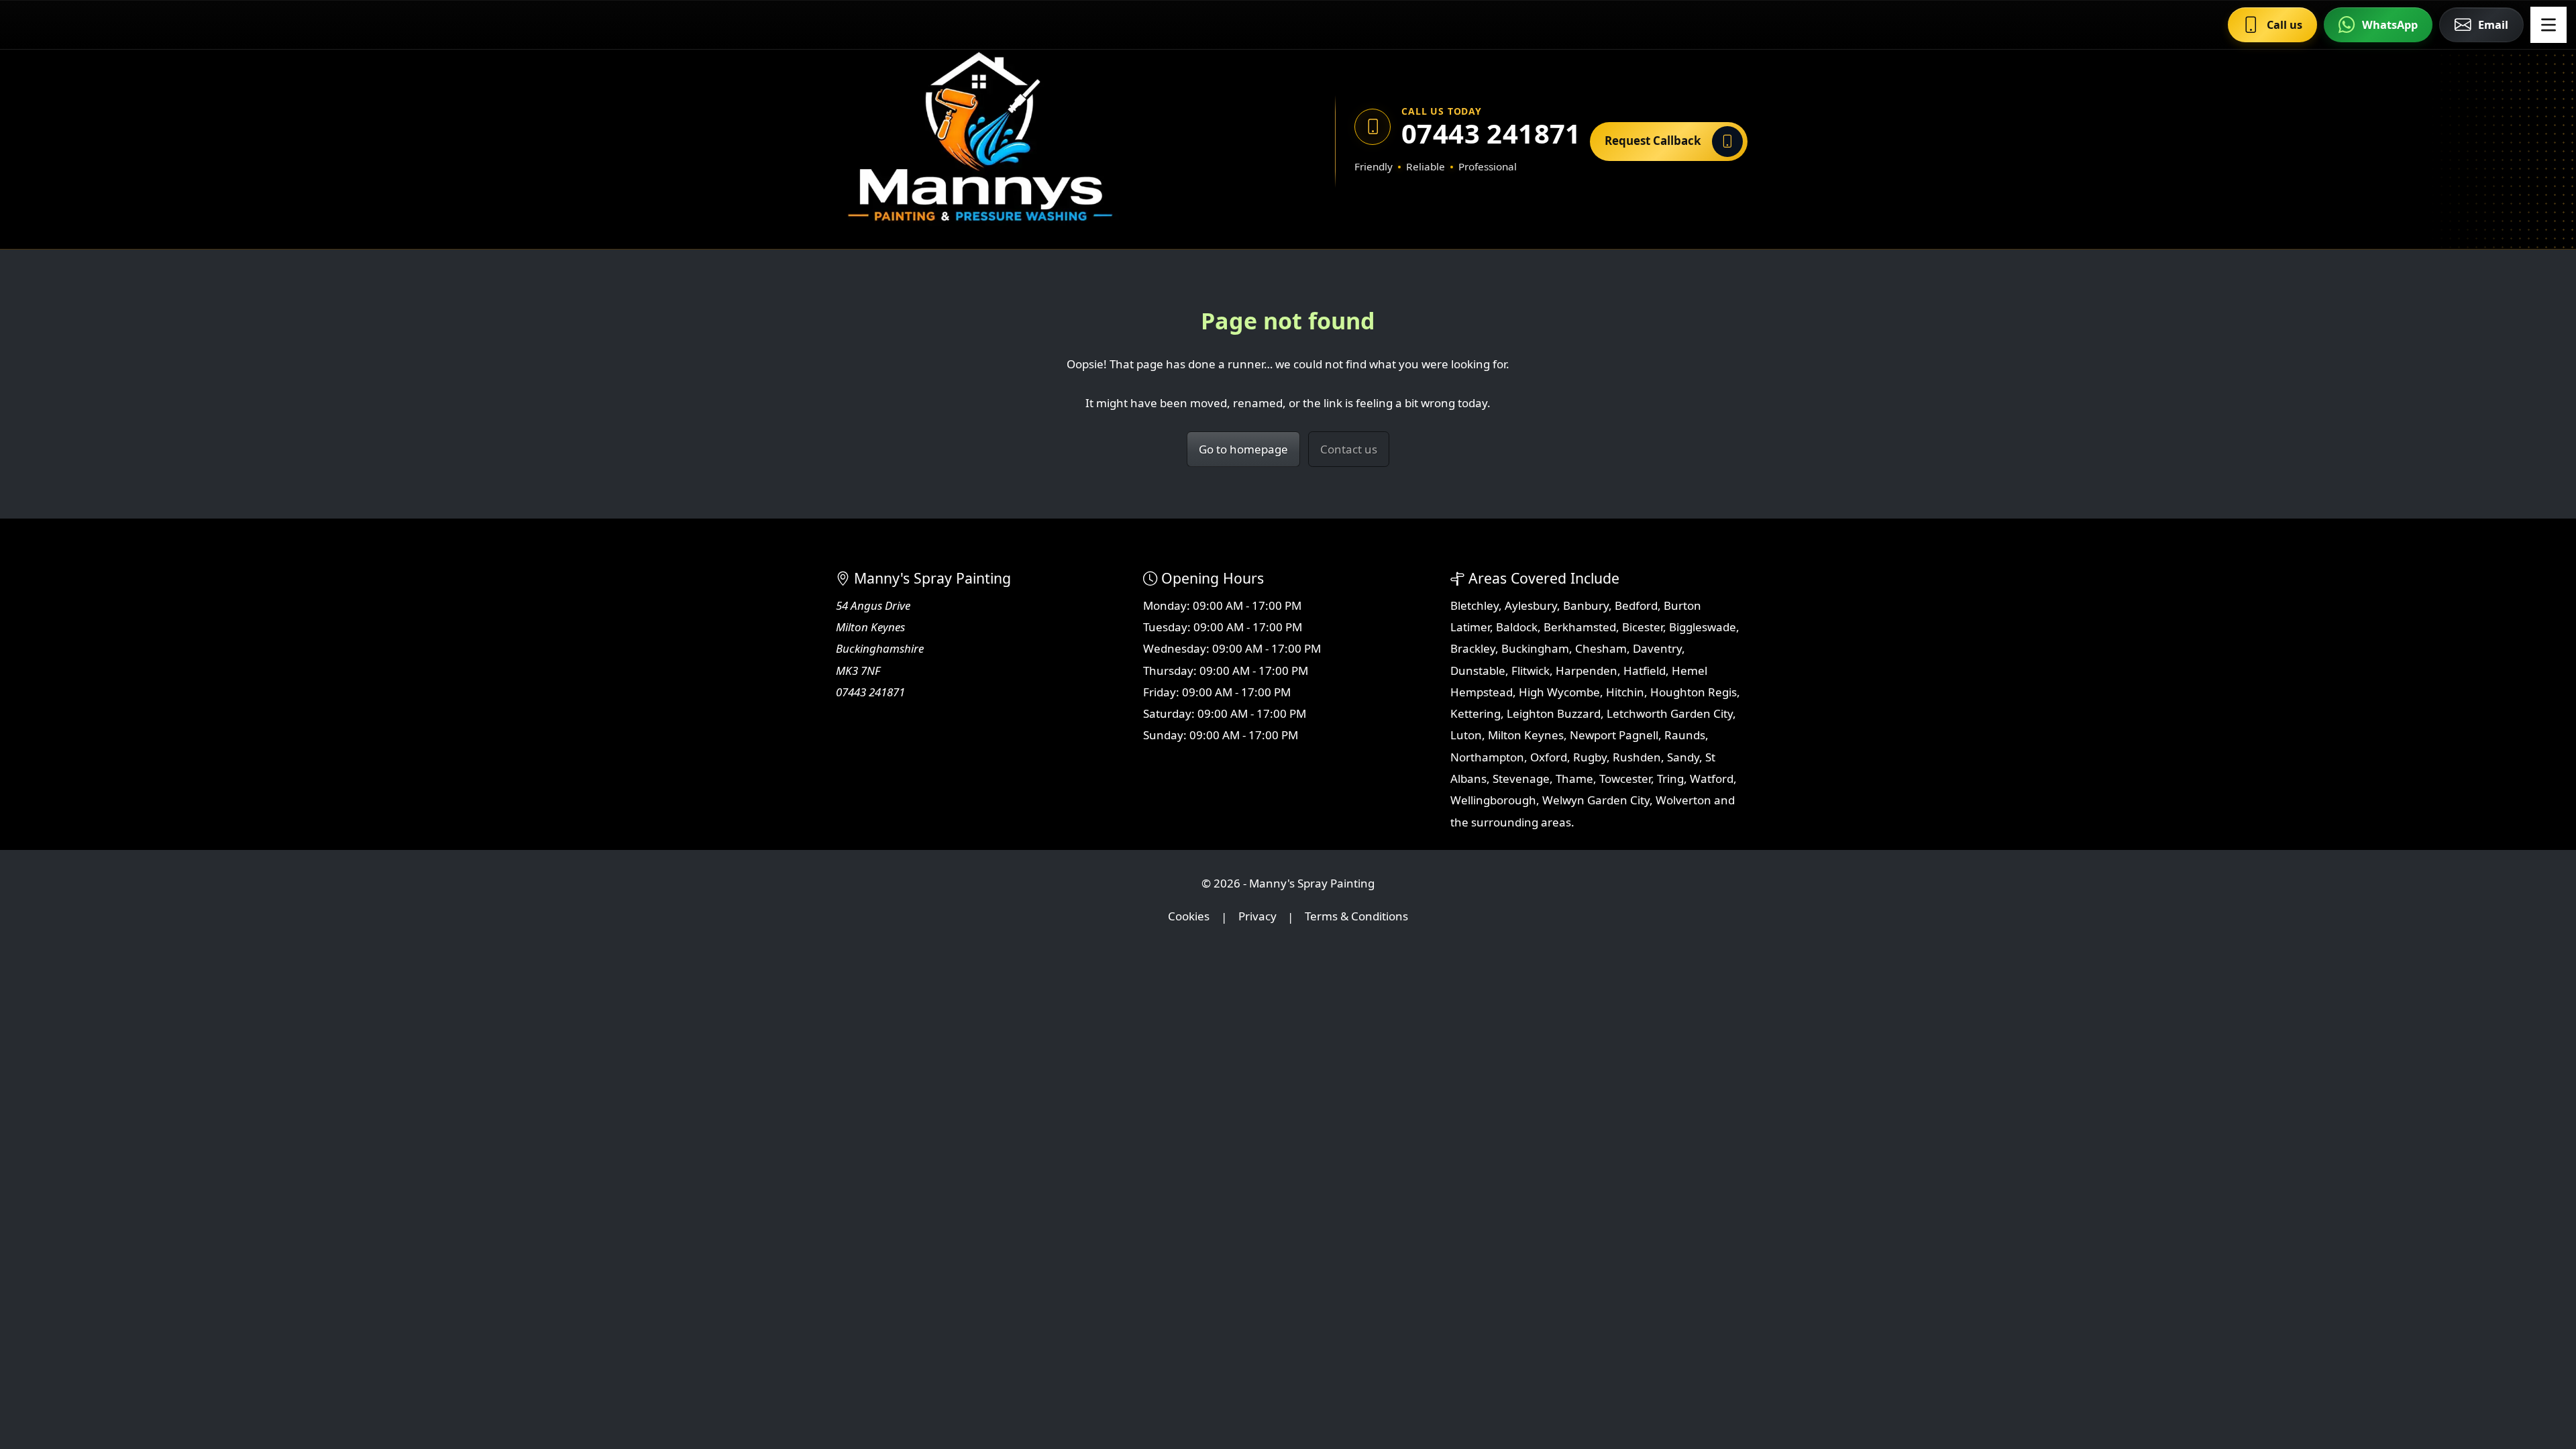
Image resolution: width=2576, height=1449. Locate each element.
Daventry (1657, 648)
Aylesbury (1531, 605)
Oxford (1549, 757)
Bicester (1643, 627)
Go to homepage (1243, 449)
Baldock (1517, 627)
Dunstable (1478, 670)
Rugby (1590, 757)
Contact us (1349, 449)
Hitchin (1625, 692)
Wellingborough (1493, 800)
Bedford (1636, 605)
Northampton (1487, 757)
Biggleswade (1703, 627)
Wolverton (1683, 800)
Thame (1574, 779)
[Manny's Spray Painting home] (1043, 141)
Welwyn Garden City (1596, 800)
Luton (1466, 735)
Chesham (1601, 648)
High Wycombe (1559, 692)
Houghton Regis (1694, 692)
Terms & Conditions (1356, 917)
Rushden (1637, 757)
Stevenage (1521, 779)
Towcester (1625, 779)
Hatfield (1645, 670)
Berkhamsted (1580, 627)
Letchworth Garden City (1670, 713)
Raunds (1685, 735)
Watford (1712, 779)
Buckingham (1535, 648)
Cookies (1189, 917)
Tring (1670, 779)
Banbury (1586, 605)
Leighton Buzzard (1554, 713)
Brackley (1473, 648)
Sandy (1683, 757)
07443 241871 (1486, 133)
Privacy (1257, 917)
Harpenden (1587, 670)
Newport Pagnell (1614, 735)
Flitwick (1531, 670)
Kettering (1475, 713)
